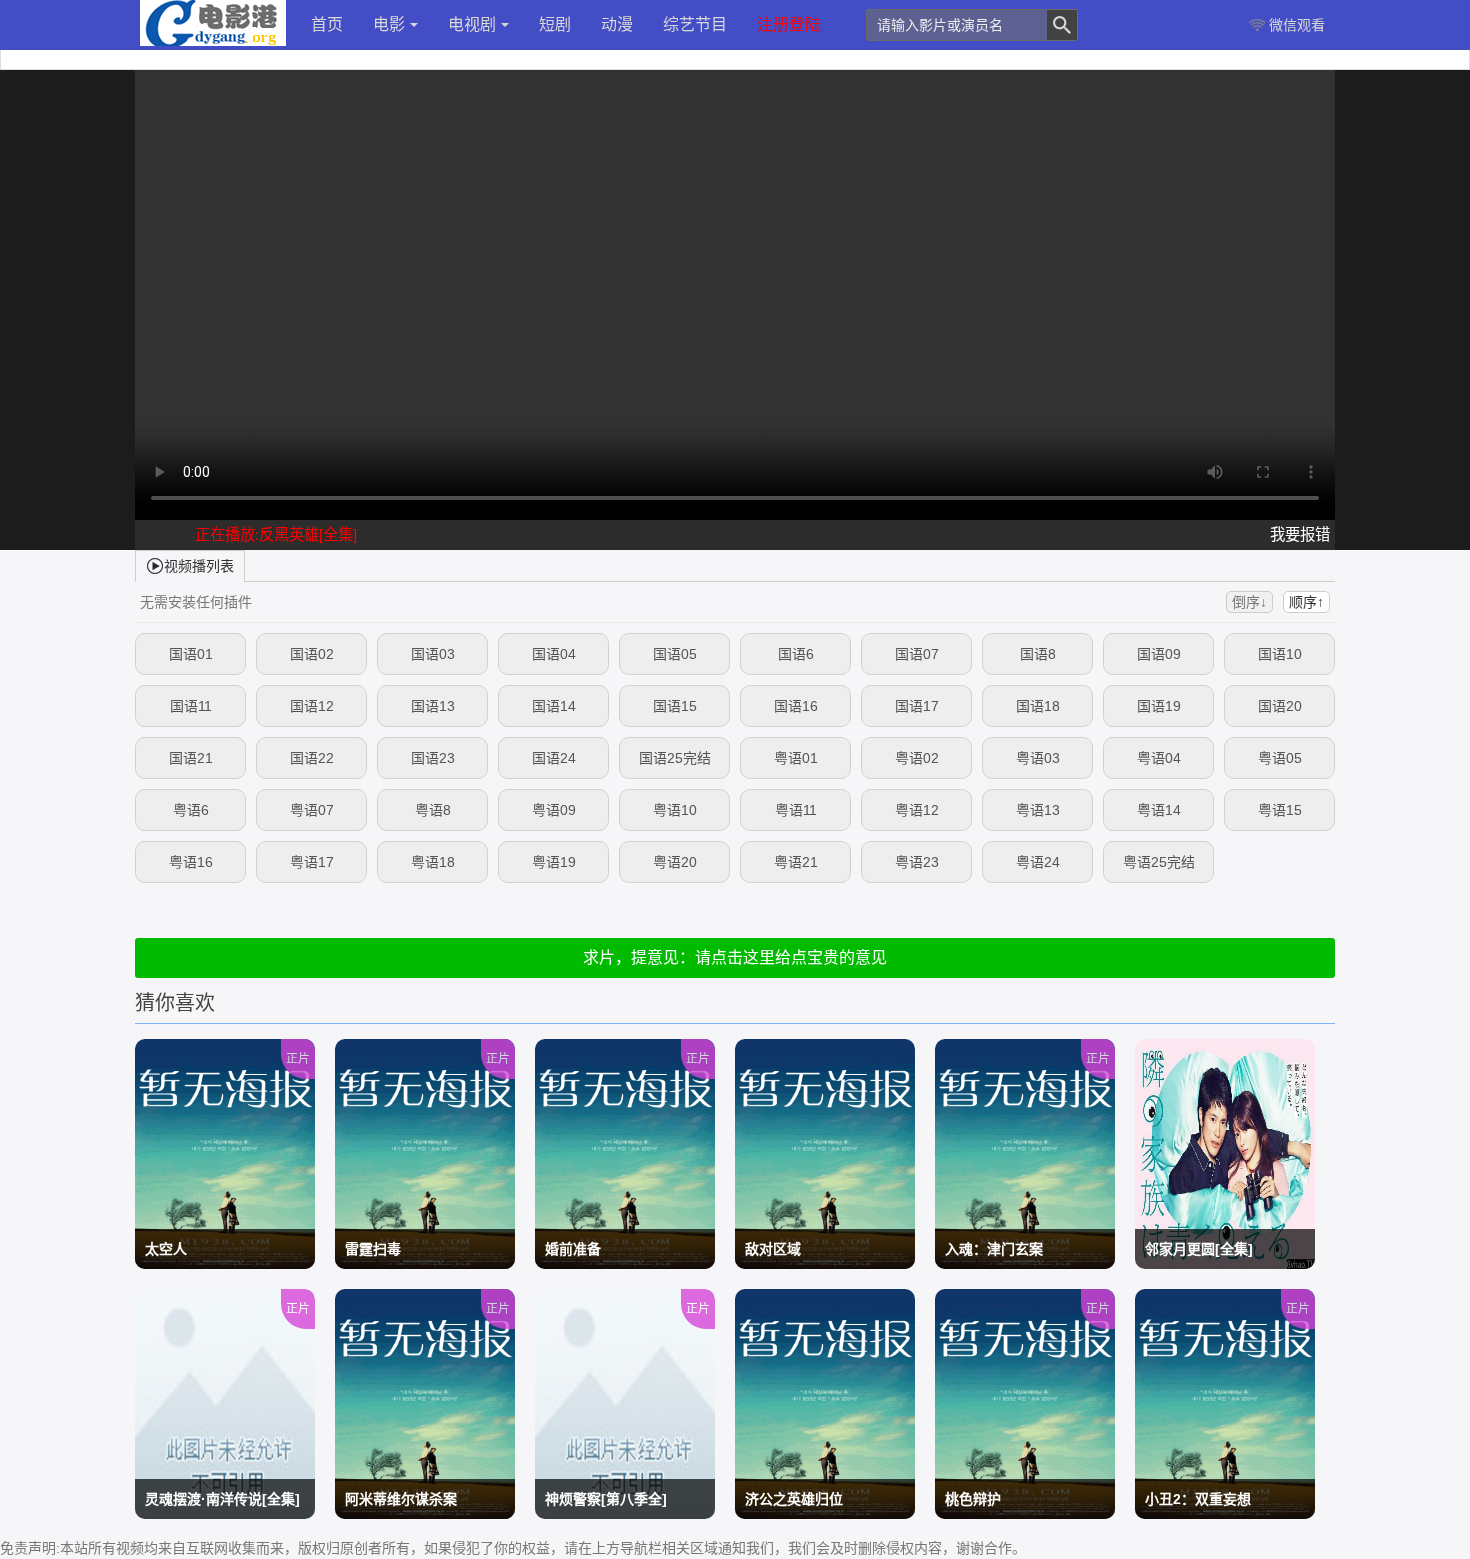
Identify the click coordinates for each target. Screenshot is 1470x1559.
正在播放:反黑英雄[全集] (276, 534)
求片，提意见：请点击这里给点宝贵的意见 (735, 957)
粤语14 (1159, 810)
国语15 (675, 706)
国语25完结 (675, 758)
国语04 (554, 654)
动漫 (617, 24)
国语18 (1038, 706)
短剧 (555, 24)
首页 (327, 24)
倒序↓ (1249, 602)
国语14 (554, 706)
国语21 (191, 758)
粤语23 (917, 862)
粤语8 (433, 810)
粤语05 (1280, 758)
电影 (389, 24)
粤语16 (191, 862)
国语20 (1280, 706)
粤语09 (554, 810)
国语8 (1038, 654)
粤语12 (917, 810)
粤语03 (1038, 758)
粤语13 (1038, 810)
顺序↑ (1306, 602)
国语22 (312, 758)
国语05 (675, 654)
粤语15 (1280, 810)
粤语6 (191, 810)
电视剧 (472, 24)
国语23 (433, 758)
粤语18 (433, 862)
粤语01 (796, 758)
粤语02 (917, 758)
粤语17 (312, 862)
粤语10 (675, 810)
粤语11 (796, 810)
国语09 (1159, 654)
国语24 (554, 758)
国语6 (796, 654)
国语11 (191, 706)
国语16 (796, 706)
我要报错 (1300, 534)
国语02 (312, 654)
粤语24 (1038, 862)
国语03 (433, 654)
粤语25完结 (1159, 862)
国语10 (1280, 654)
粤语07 (312, 810)
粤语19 (554, 862)
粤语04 (1159, 758)
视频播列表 (199, 566)
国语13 (433, 706)
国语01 (191, 654)
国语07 (917, 654)
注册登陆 (789, 24)
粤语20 (675, 862)
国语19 (1159, 706)
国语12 (312, 706)
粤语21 (796, 862)
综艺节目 (695, 24)
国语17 (917, 706)
